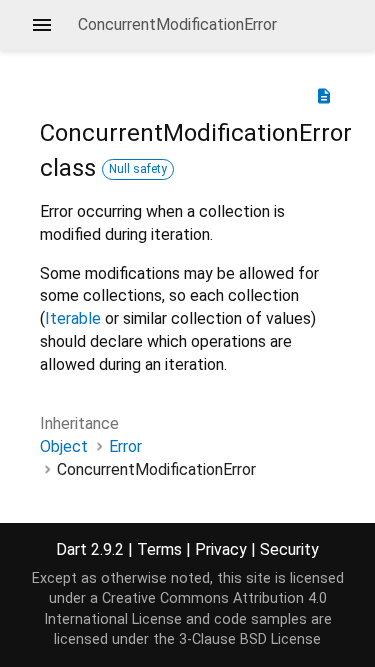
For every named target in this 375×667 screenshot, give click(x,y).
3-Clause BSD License (250, 639)
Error (125, 446)
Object (64, 446)
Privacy (221, 549)
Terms (159, 549)
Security (289, 549)
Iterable (73, 318)
